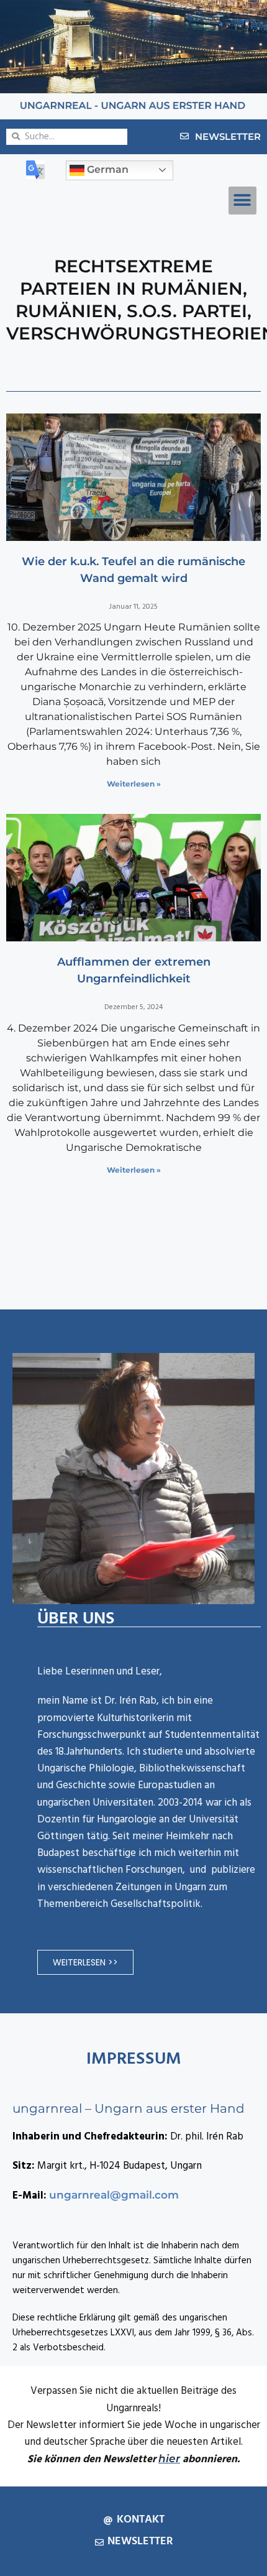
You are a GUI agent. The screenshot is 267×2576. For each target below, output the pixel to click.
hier (169, 2458)
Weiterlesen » (134, 784)
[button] (242, 201)
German (106, 169)
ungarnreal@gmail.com (114, 2195)
